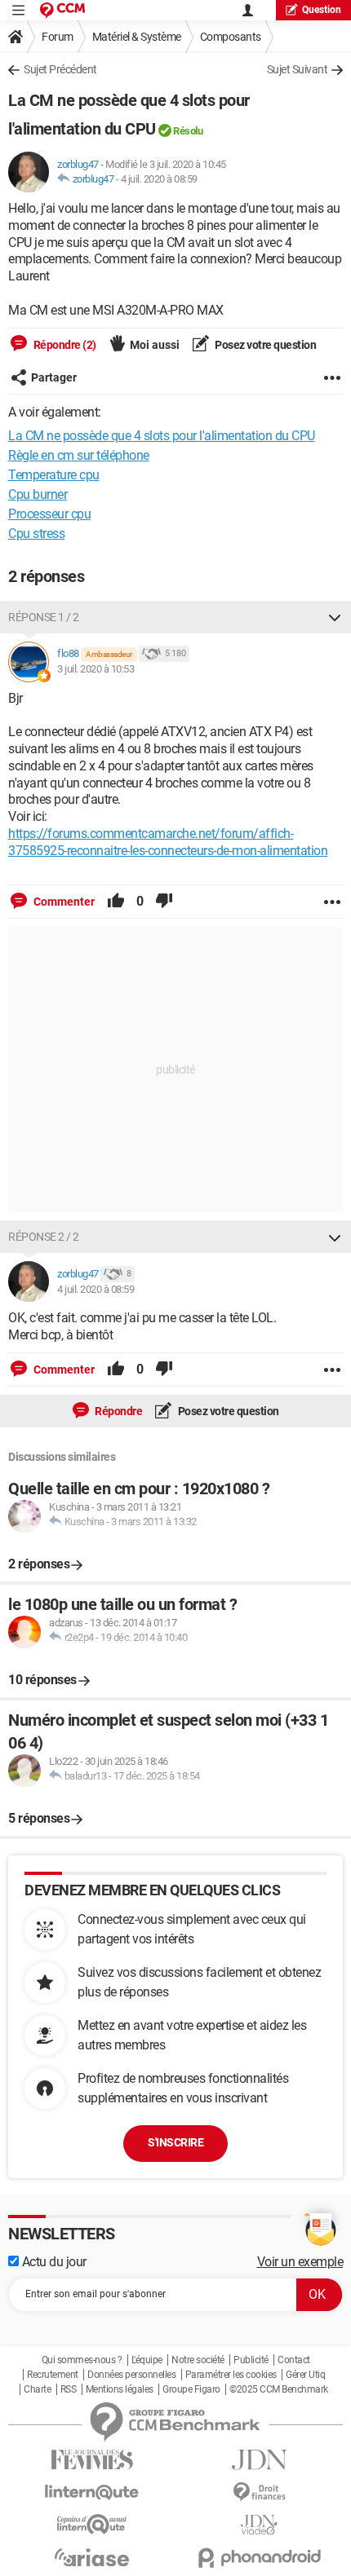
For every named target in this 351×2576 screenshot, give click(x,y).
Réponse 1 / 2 (44, 617)
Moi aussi (155, 345)
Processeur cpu (49, 514)
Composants (231, 37)
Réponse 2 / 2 (44, 1237)
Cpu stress (36, 534)
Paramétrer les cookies (231, 2375)
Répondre (118, 1411)
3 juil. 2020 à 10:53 (96, 669)
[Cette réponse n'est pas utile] (164, 902)
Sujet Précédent (60, 69)
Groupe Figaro (191, 2389)
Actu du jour (53, 2262)
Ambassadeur (109, 654)
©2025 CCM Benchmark (279, 2389)
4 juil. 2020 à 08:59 (159, 179)
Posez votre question (265, 345)
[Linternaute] (92, 2492)
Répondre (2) (64, 345)
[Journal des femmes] (92, 2460)
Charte (37, 2389)
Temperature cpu (54, 475)
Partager (54, 377)
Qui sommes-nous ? (82, 2360)
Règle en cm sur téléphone (79, 455)
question (322, 10)
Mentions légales (120, 2389)
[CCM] (62, 10)
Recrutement (53, 2375)
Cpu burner (38, 494)
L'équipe (147, 2360)
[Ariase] (92, 2557)
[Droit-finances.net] (259, 2492)
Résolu (188, 131)
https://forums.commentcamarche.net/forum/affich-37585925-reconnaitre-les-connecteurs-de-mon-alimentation (168, 842)
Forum (58, 37)
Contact (294, 2360)
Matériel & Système (137, 37)
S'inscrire (175, 2142)
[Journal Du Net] (259, 2460)
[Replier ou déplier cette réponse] (335, 617)
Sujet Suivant (298, 69)
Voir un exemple (300, 2262)
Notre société (198, 2360)
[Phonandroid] (259, 2558)
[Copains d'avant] (92, 2524)
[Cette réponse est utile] (116, 902)
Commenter (63, 902)
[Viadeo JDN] (259, 2525)
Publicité (251, 2360)
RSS (69, 2389)
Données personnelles (131, 2375)
